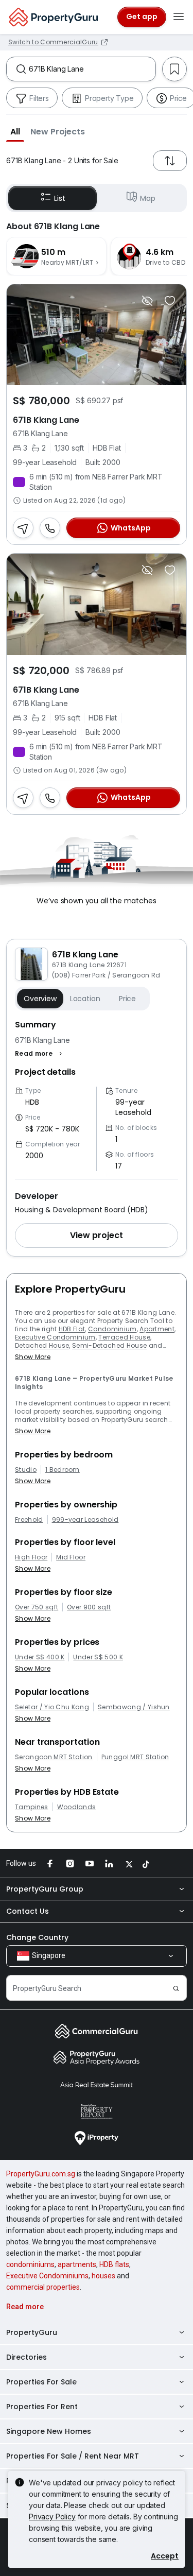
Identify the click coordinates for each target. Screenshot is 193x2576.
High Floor (31, 1557)
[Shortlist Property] (170, 301)
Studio (26, 1470)
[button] (15, 131)
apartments (77, 2264)
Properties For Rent (42, 2407)
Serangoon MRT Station (54, 1757)
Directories (27, 2357)
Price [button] (127, 999)
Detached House (42, 1345)
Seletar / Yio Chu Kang (52, 1707)
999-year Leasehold (85, 1520)
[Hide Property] (147, 301)
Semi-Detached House (109, 1345)
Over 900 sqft (89, 1607)
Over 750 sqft (37, 1607)
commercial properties (43, 2287)
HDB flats (114, 2264)
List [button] (59, 198)
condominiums (30, 2264)
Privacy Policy (52, 2517)
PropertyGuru (32, 2332)
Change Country (37, 1937)
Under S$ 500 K (98, 1657)
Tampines (32, 1807)
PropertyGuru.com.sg (41, 2174)
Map (148, 198)
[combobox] (92, 69)
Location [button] (85, 999)
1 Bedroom (63, 1470)
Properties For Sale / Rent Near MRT (73, 2456)
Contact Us (28, 1911)
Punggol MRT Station (135, 1757)
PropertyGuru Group (45, 1889)
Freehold (29, 1520)
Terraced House (124, 1337)
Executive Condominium (55, 1337)
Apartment (157, 1329)
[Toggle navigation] (179, 17)
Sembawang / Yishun (134, 1707)
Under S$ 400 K (40, 1657)
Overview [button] (40, 999)
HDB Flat (72, 1329)
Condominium (112, 1329)
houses (103, 2276)
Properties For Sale (41, 2382)
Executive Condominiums (47, 2276)
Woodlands (77, 1807)
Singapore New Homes (49, 2431)
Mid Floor (71, 1557)
